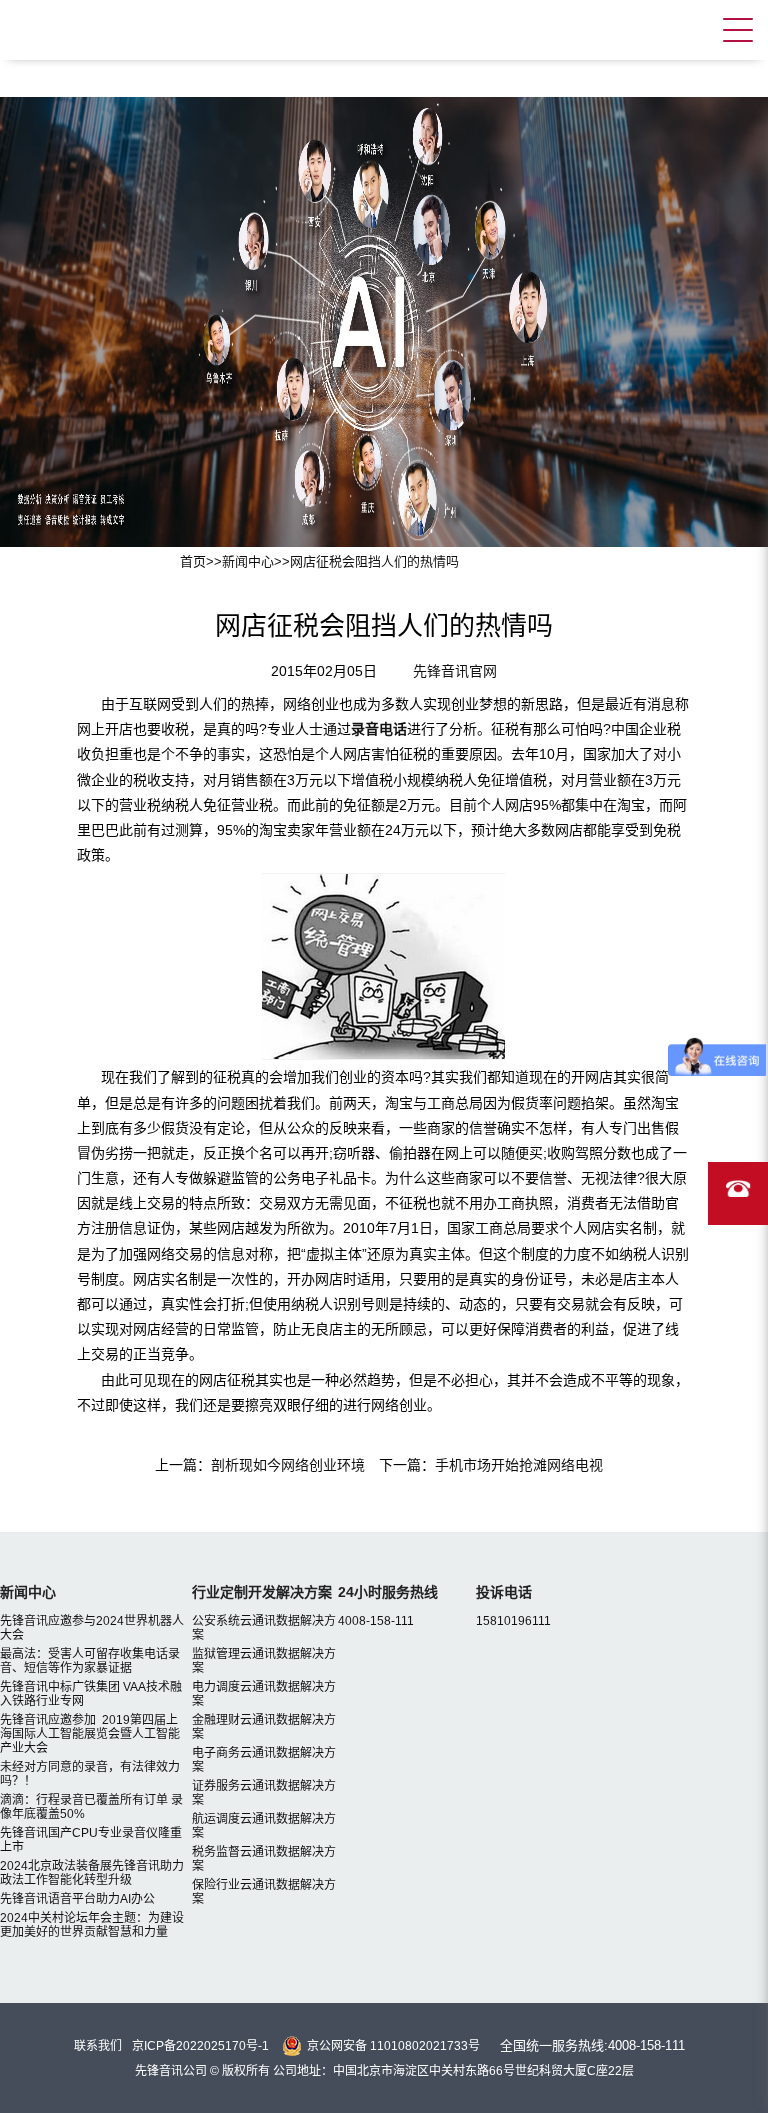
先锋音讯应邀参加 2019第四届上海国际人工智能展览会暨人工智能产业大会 (90, 1734)
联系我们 (98, 2046)
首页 (193, 561)
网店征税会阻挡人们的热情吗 (374, 561)
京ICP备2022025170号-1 (200, 2046)
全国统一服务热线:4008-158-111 (592, 2045)
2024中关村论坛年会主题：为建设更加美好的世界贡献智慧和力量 (92, 1925)
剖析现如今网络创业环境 (288, 1465)
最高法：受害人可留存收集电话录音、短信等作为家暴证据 (90, 1661)
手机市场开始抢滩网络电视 (519, 1465)
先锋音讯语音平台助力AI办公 (77, 1899)
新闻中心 (248, 561)
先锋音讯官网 (455, 671)
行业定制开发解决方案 (262, 1592)
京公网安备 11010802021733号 (393, 2046)
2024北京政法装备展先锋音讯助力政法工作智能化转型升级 (92, 1873)
